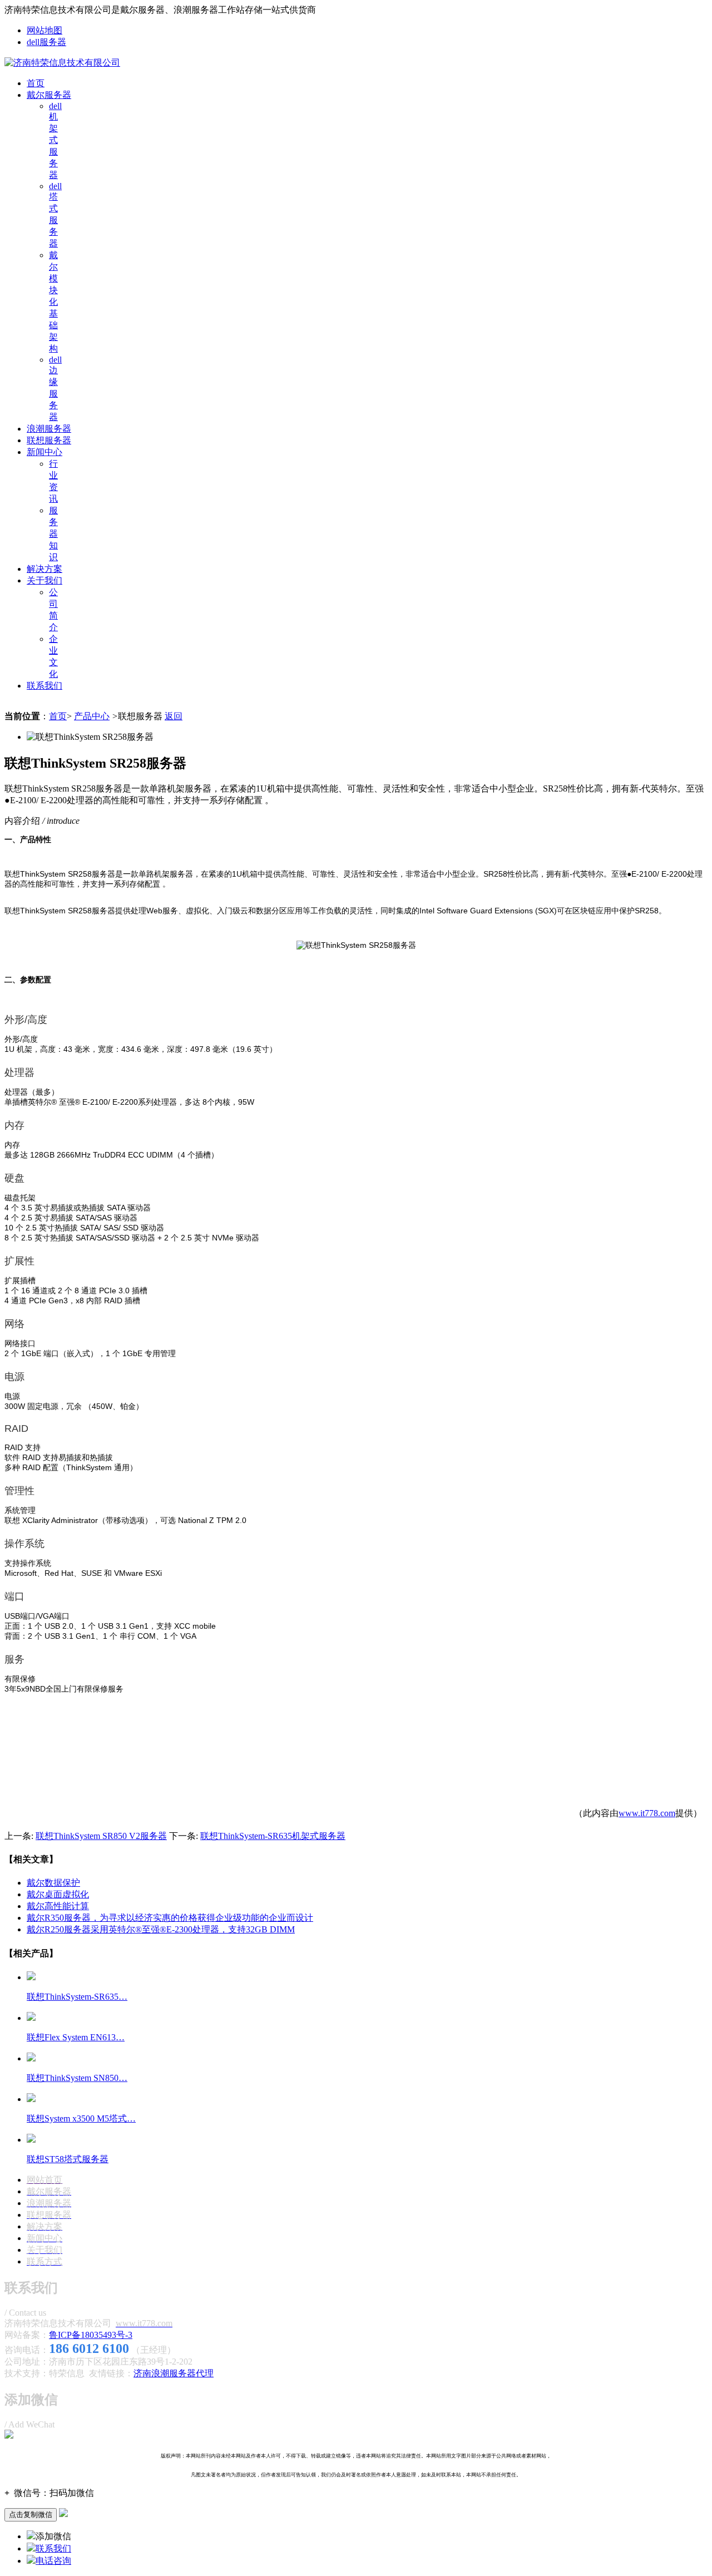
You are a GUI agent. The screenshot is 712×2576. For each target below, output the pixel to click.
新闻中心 (44, 452)
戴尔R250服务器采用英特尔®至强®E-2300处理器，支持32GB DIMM (161, 1929)
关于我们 (44, 580)
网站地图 (44, 30)
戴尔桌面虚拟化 (58, 1894)
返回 (174, 716)
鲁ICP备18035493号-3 (91, 2335)
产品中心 (92, 716)
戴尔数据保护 (53, 1883)
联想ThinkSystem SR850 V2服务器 (101, 1836)
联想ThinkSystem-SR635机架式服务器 (273, 1836)
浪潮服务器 (49, 429)
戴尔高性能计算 (58, 1906)
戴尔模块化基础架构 (53, 302)
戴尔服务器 (49, 95)
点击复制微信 (31, 2515)
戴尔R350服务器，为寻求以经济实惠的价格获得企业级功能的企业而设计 (170, 1918)
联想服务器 (49, 440)
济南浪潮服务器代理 (174, 2373)
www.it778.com (647, 1813)
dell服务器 (46, 42)
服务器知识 (53, 534)
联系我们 (44, 686)
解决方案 (44, 569)
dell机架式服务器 (55, 140)
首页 (36, 83)
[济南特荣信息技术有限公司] (62, 63)
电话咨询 (53, 2561)
